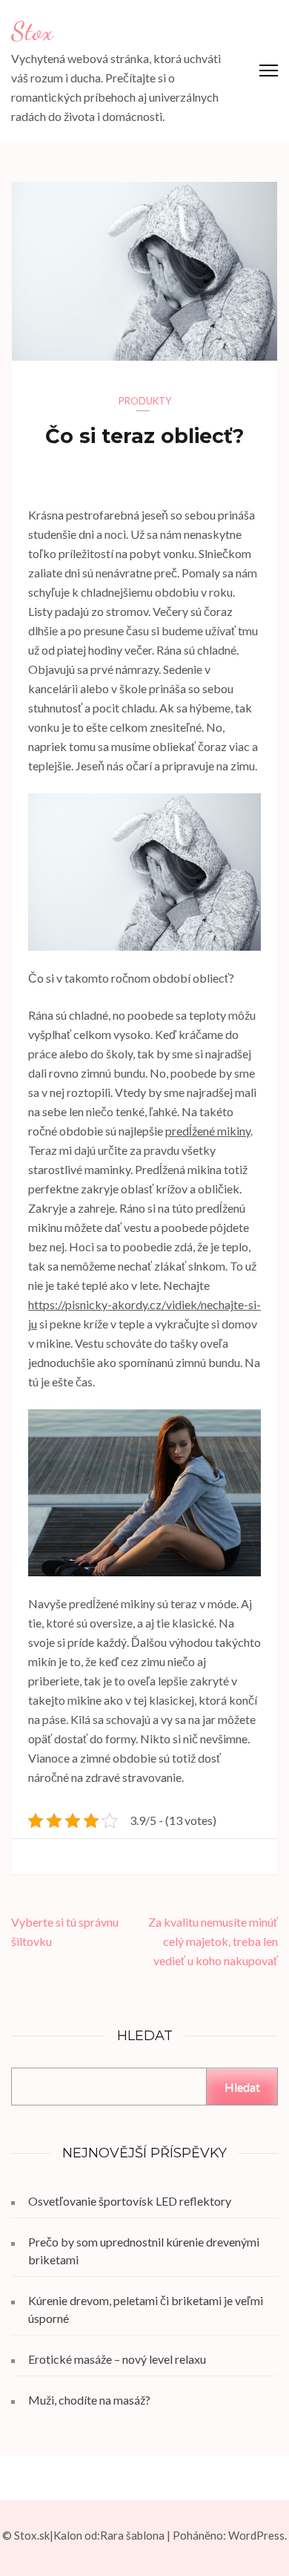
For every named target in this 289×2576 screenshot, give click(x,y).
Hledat (242, 2087)
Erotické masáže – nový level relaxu (117, 2359)
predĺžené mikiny (208, 1131)
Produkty (145, 401)
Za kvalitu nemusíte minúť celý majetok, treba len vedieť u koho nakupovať (213, 1941)
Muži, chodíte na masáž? (89, 2400)
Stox (32, 31)
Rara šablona (132, 2535)
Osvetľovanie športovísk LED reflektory (130, 2201)
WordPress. (258, 2535)
